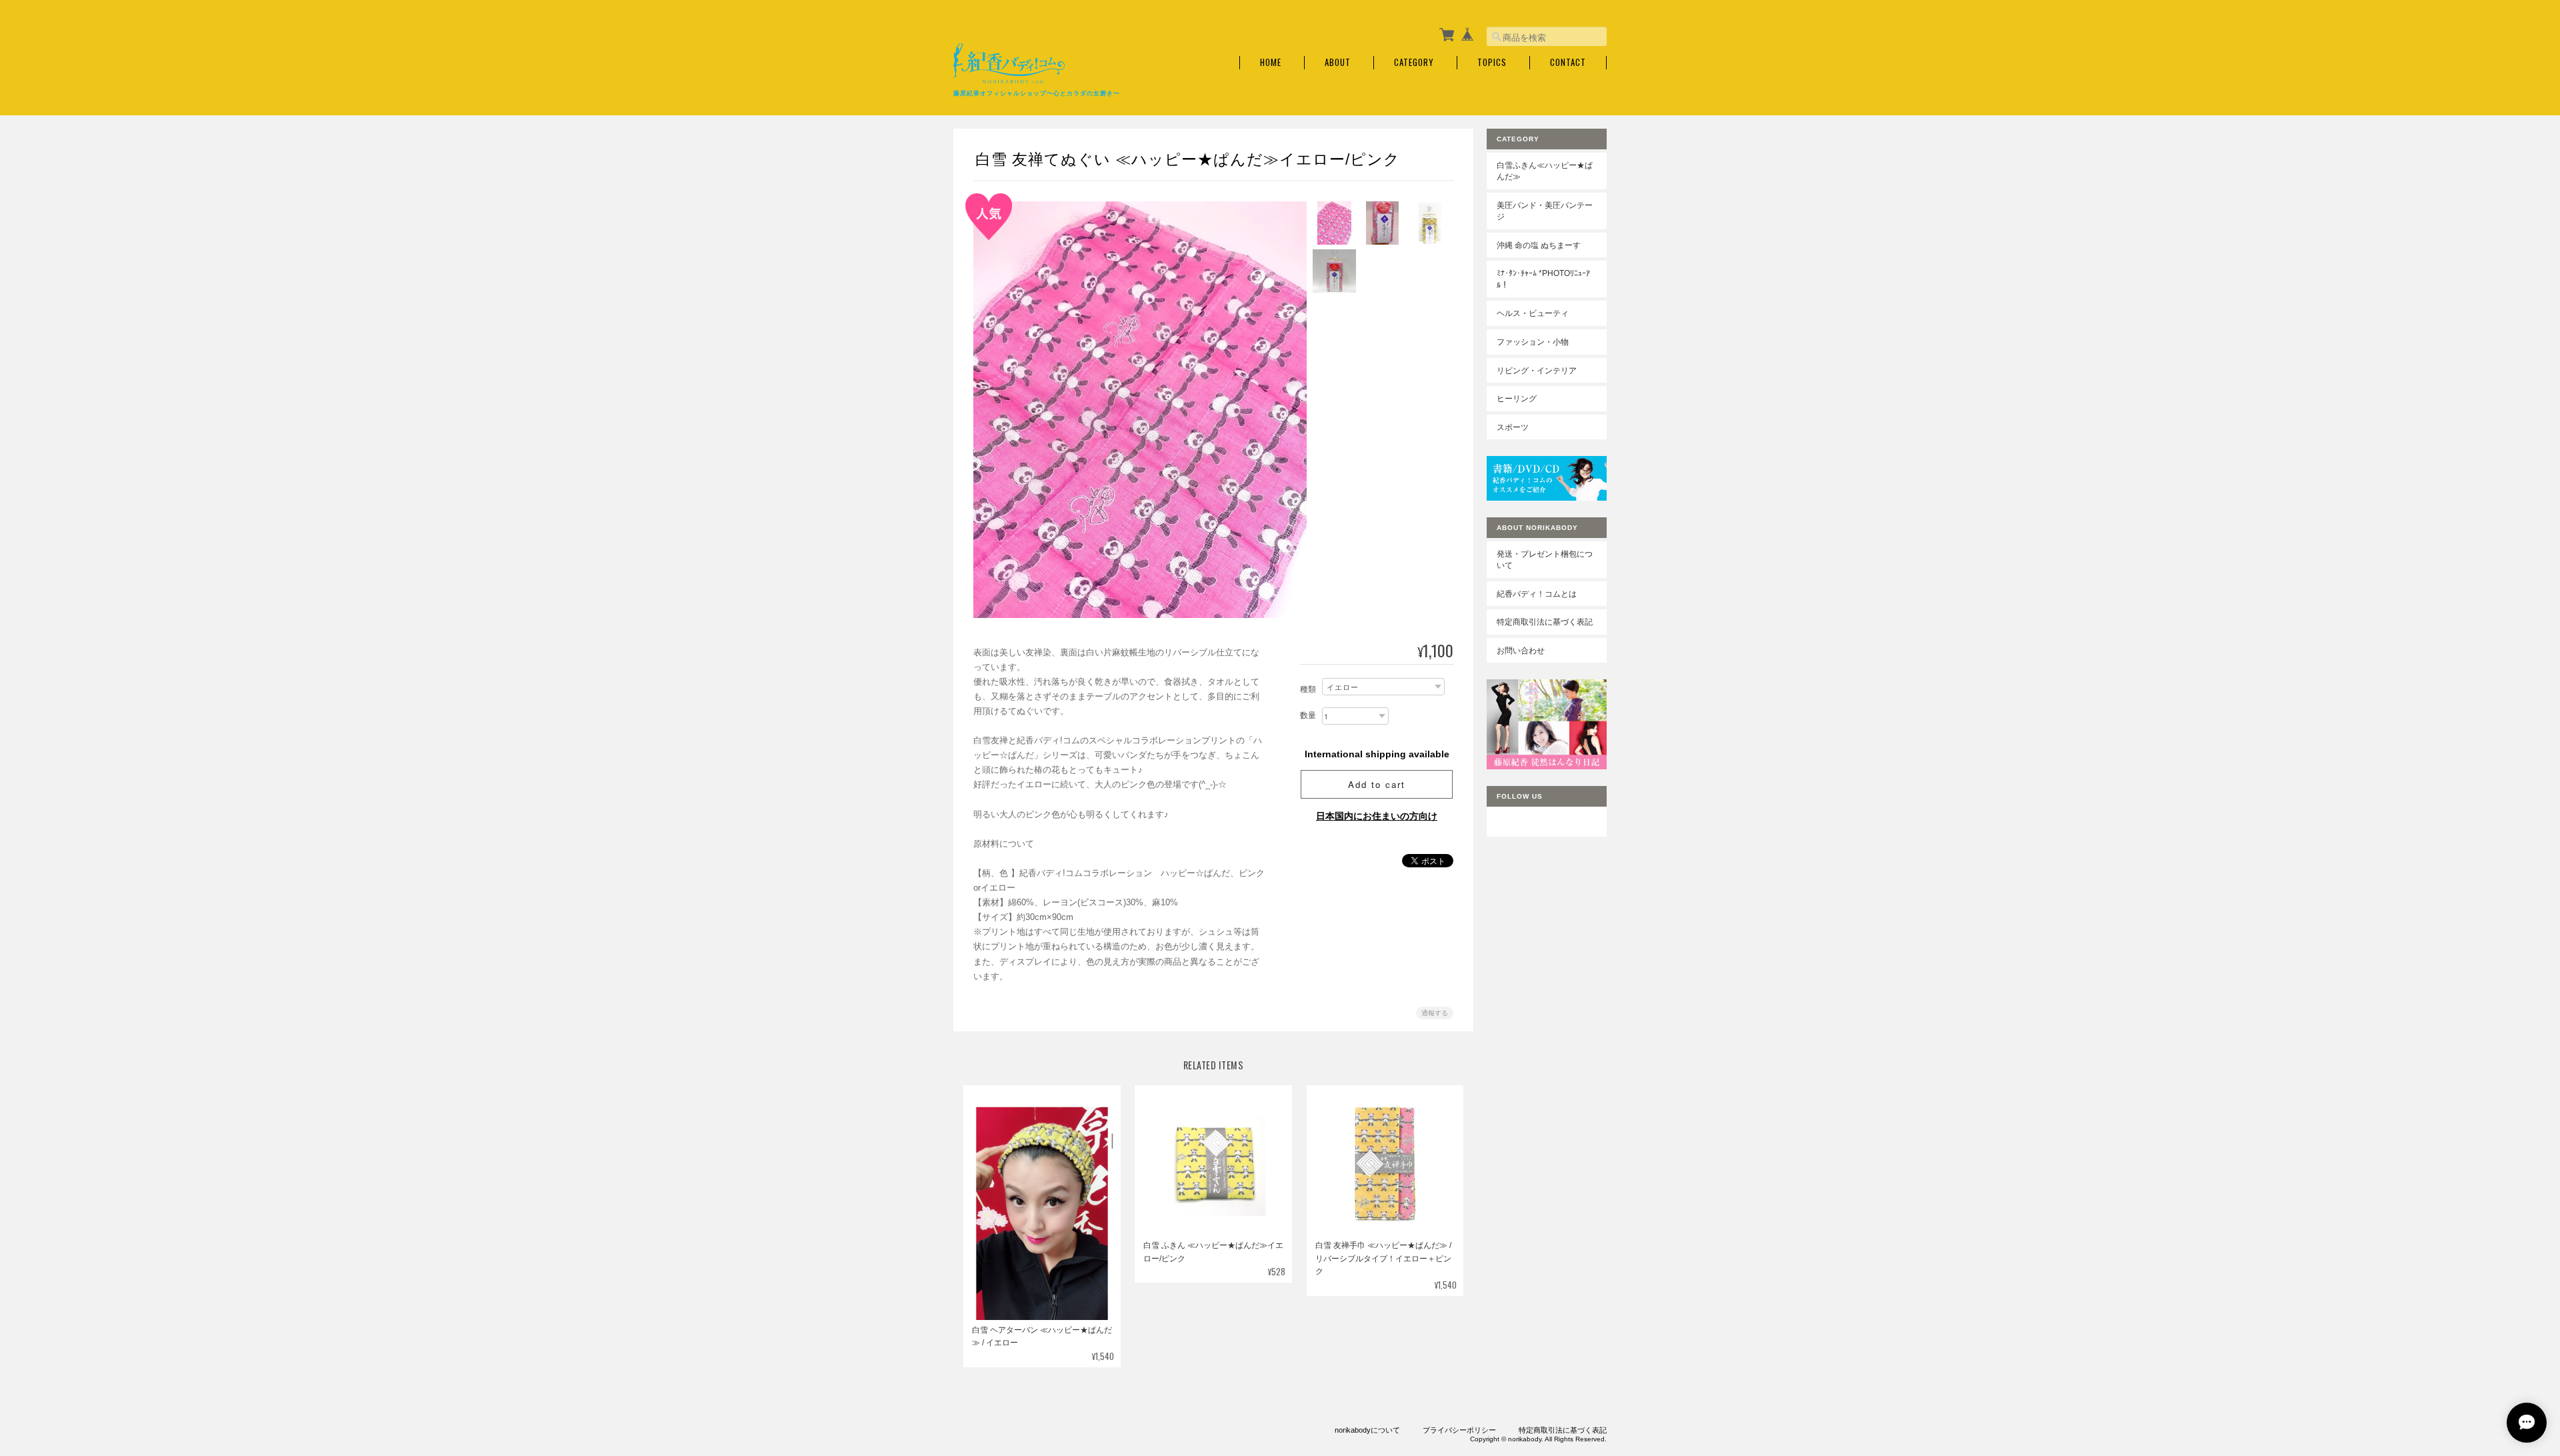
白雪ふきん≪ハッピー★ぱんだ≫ (1545, 171)
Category (1414, 62)
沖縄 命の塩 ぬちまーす (1539, 245)
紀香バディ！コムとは (1537, 594)
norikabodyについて (1367, 1430)
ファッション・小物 (1533, 342)
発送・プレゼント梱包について (1545, 560)
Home (1271, 62)
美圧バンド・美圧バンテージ (1545, 211)
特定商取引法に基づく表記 (1545, 622)
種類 (1308, 689)
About (1338, 62)
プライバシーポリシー (1459, 1430)
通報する (1435, 1013)
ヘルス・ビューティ (1533, 313)
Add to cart (1377, 784)
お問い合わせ (1521, 650)
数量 (1308, 715)
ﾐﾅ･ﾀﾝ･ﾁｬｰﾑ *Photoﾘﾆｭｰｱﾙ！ (1543, 279)
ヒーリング (1517, 398)
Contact (1568, 62)
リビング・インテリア (1537, 370)
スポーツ (1513, 427)
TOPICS (1492, 62)
